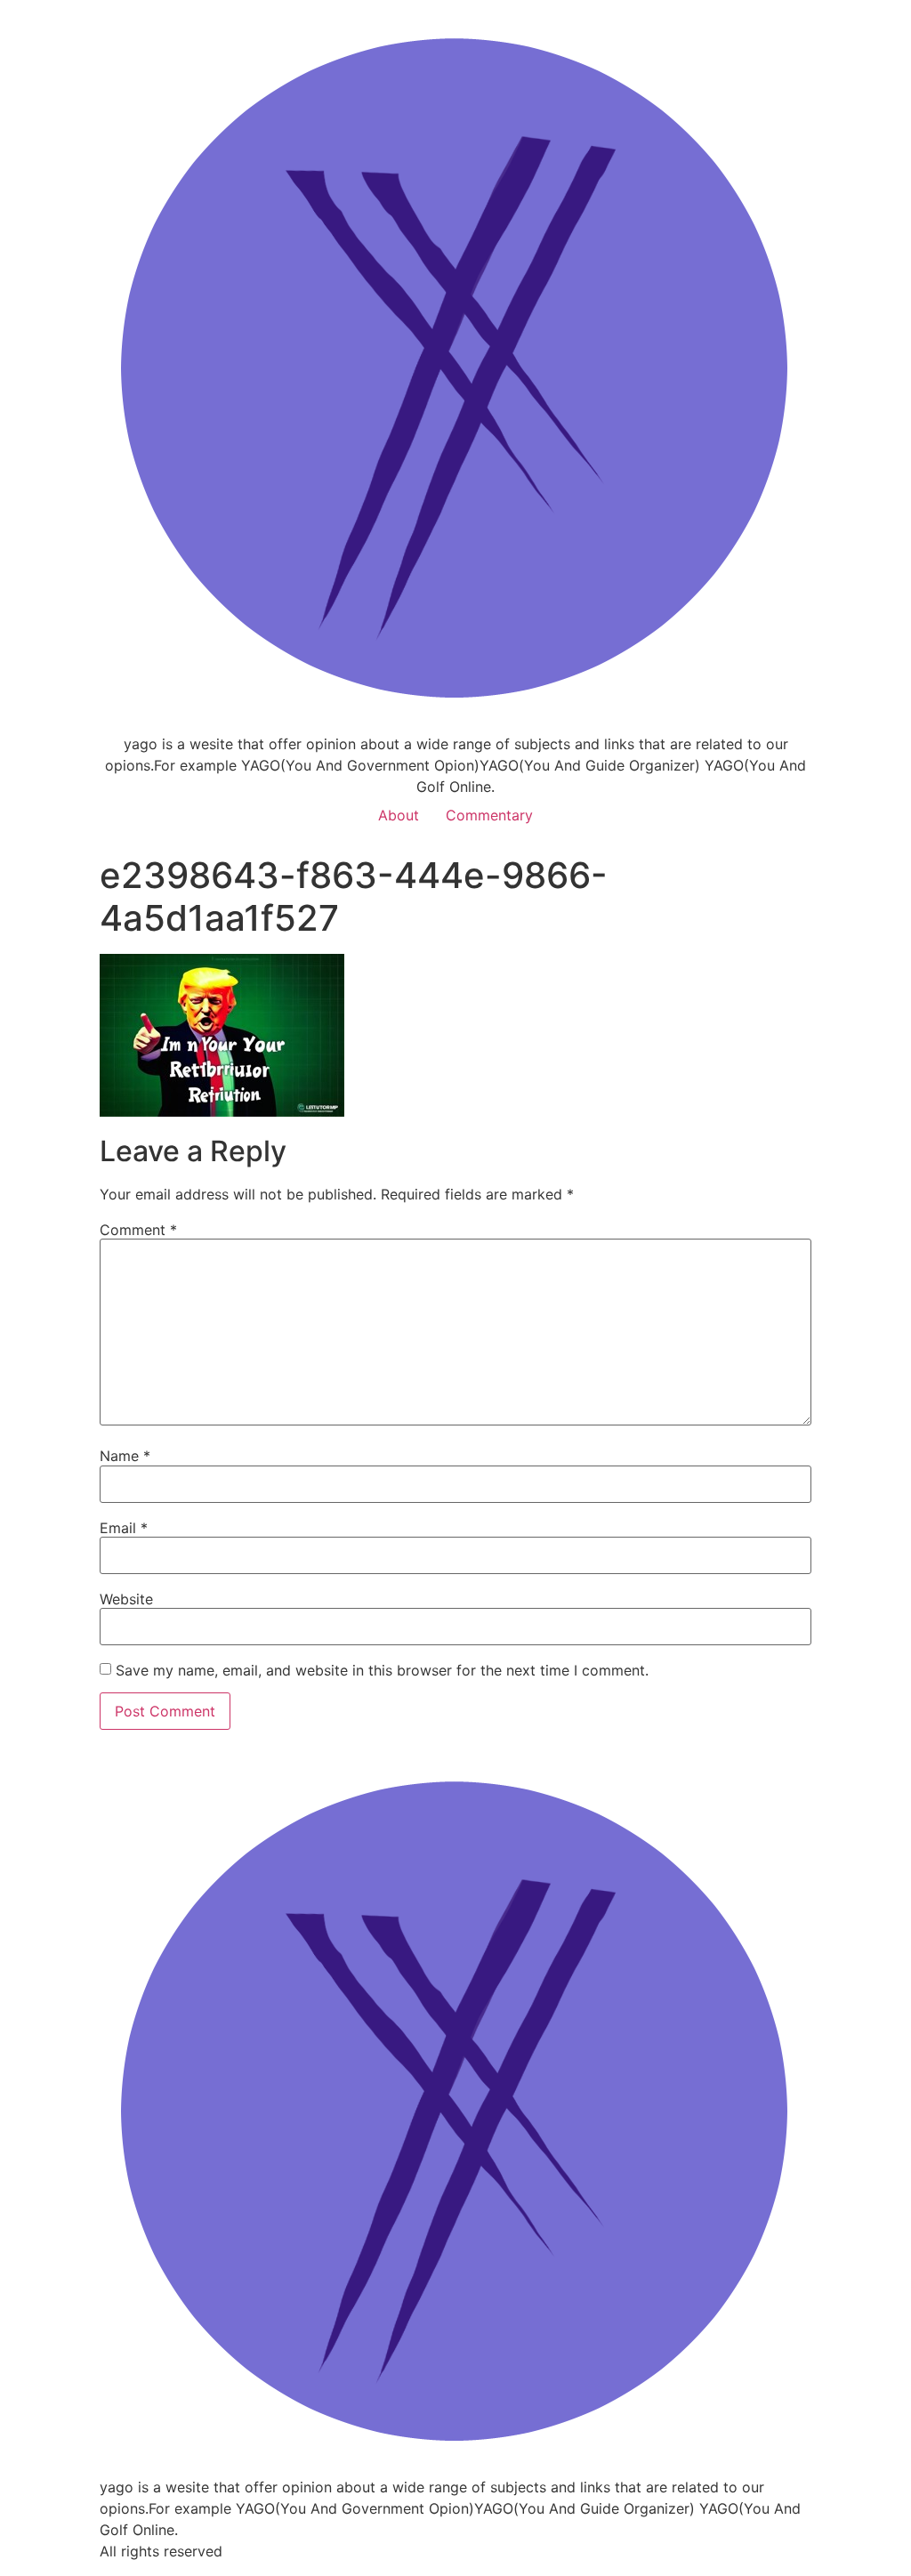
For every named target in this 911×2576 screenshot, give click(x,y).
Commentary (489, 815)
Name (125, 1456)
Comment (138, 1230)
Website (126, 1599)
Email (124, 1528)
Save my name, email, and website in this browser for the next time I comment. (382, 1670)
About (399, 815)
